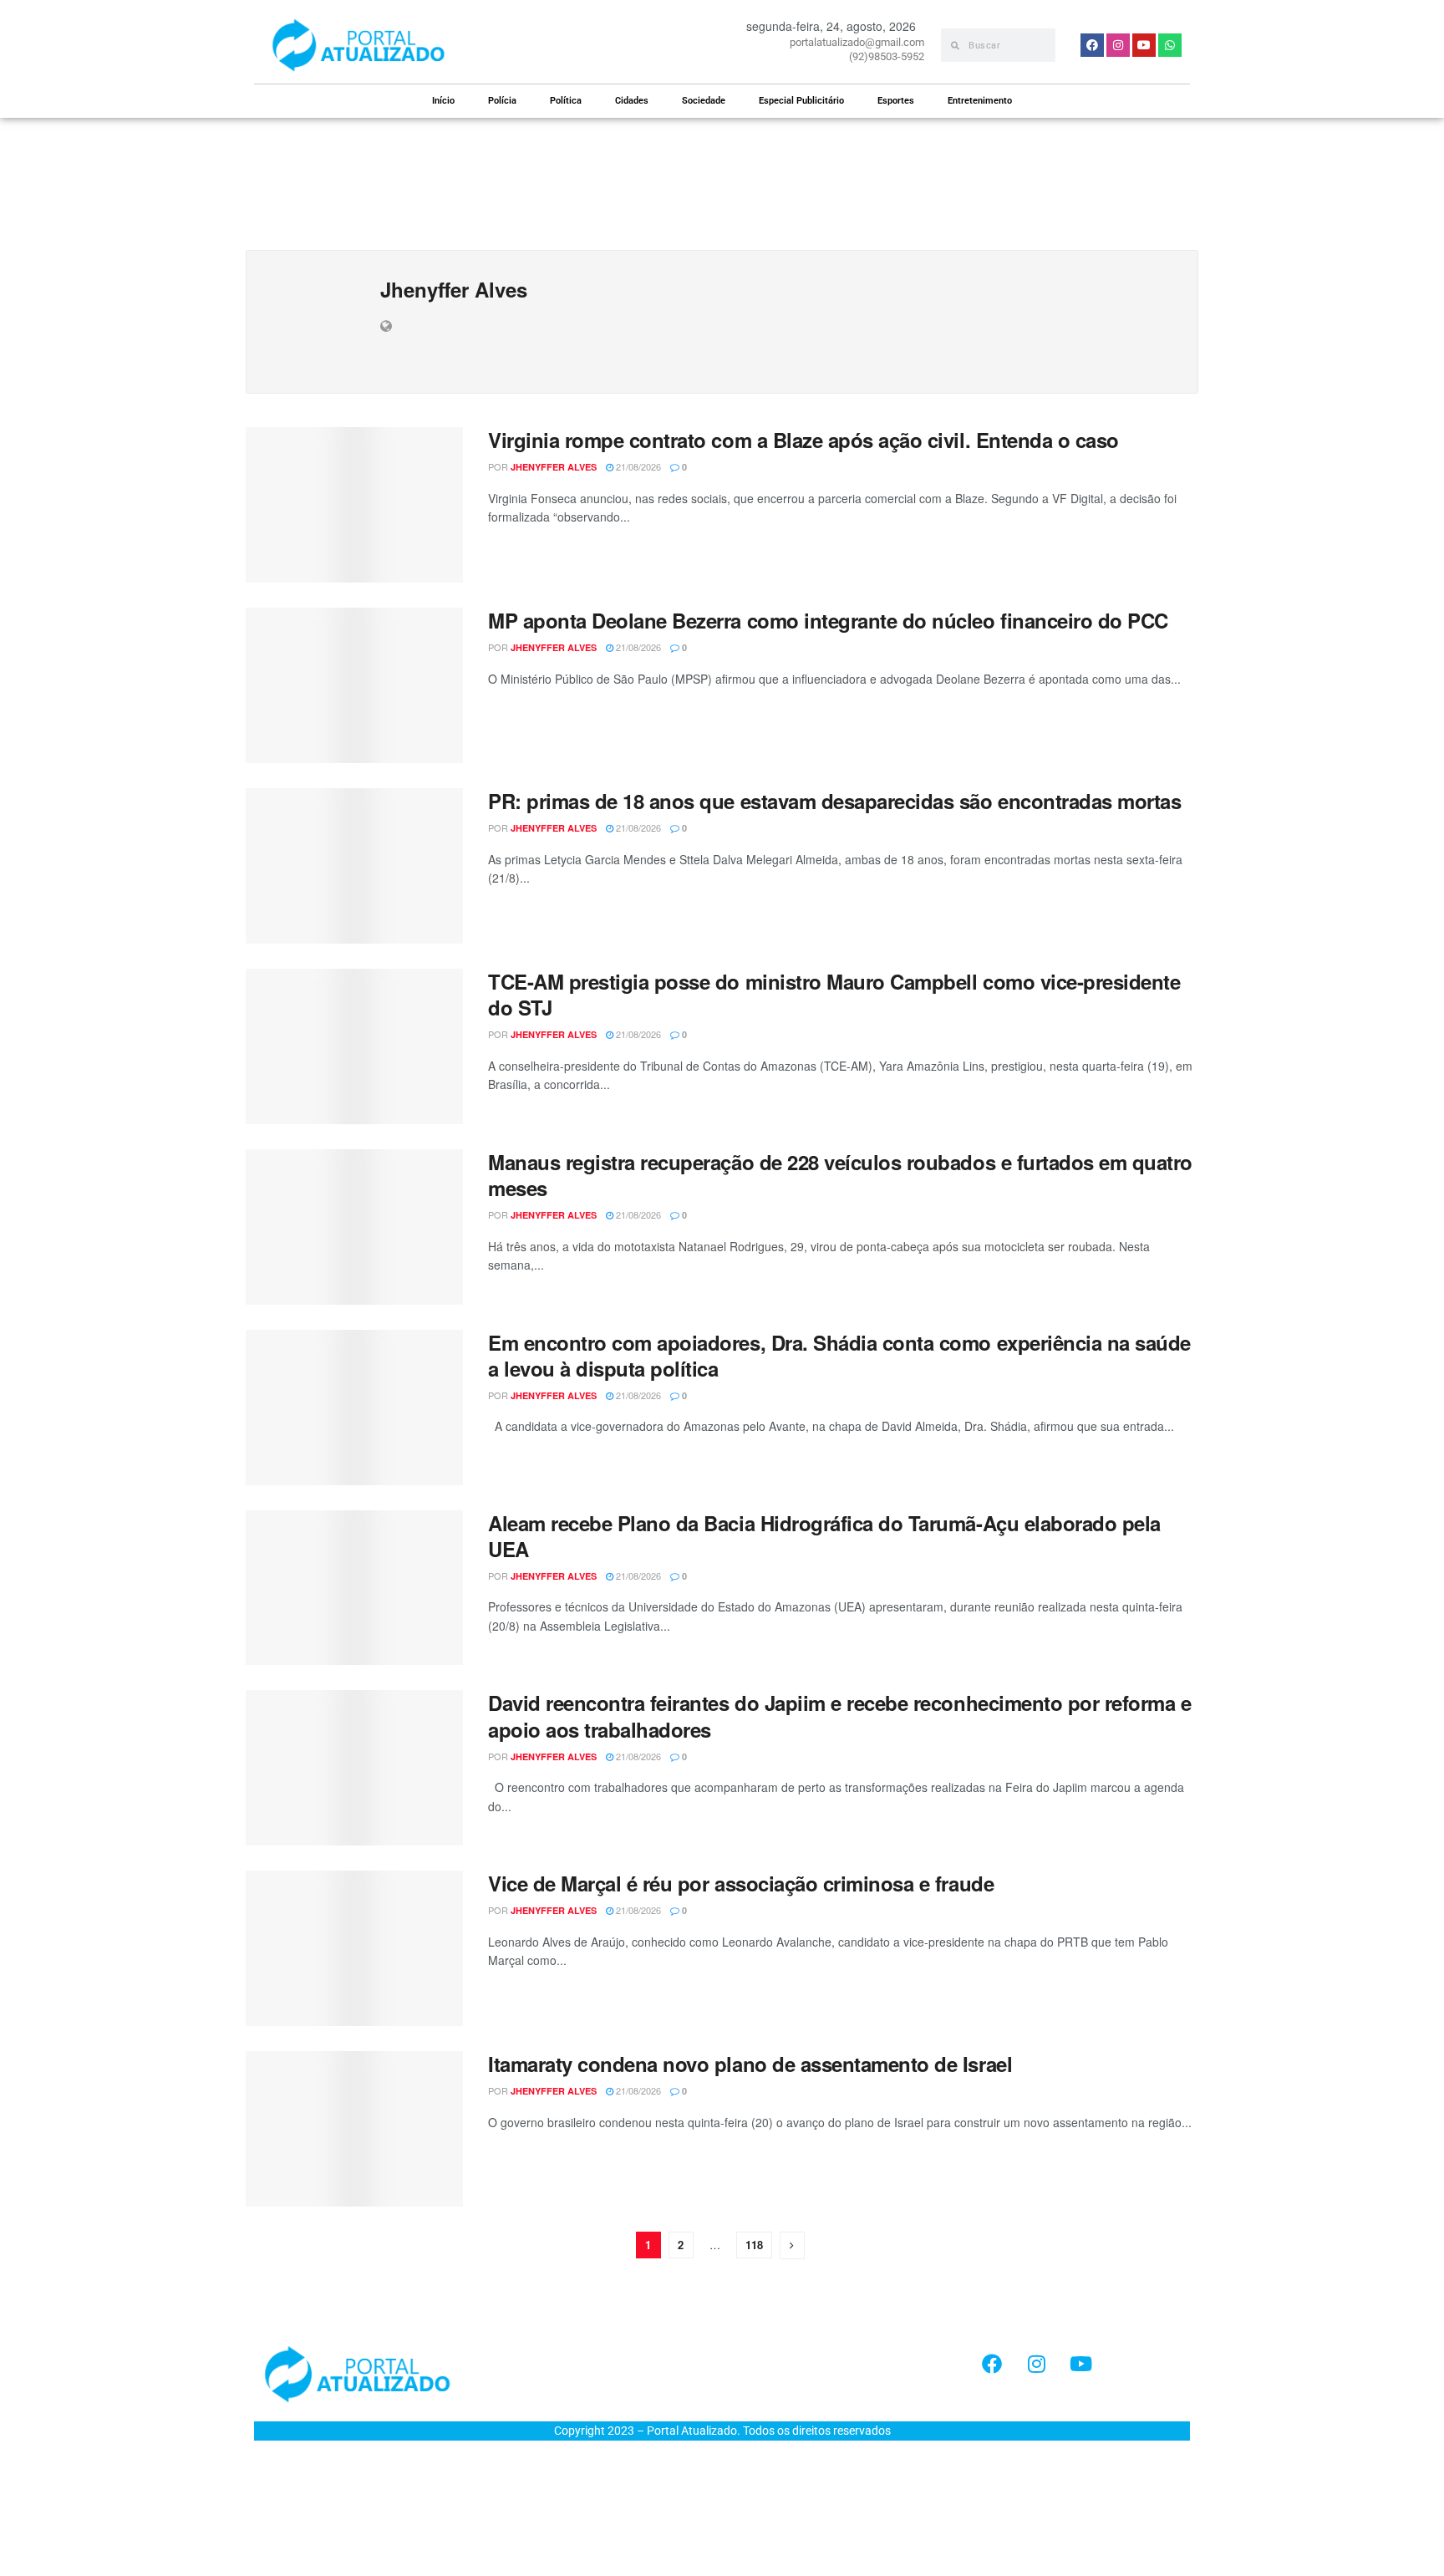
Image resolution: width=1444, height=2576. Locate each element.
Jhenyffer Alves (554, 467)
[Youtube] (1080, 2364)
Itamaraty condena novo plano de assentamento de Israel (750, 2064)
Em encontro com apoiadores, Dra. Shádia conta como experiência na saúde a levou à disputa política (839, 1355)
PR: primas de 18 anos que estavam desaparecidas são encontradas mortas (834, 801)
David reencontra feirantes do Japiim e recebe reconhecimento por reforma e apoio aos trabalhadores (839, 1716)
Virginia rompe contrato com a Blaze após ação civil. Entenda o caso (803, 440)
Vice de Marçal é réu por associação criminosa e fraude (741, 1883)
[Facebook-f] (992, 2364)
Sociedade (704, 101)
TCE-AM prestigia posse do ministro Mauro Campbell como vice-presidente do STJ (834, 994)
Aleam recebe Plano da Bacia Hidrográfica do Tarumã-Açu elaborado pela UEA (824, 1536)
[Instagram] (1036, 2364)
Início (443, 101)
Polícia (502, 101)
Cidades (632, 101)
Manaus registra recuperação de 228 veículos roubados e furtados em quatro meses (840, 1175)
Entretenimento (980, 101)
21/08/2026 (637, 466)
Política (566, 101)
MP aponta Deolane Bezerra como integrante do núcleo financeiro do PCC (828, 620)
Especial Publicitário (801, 101)
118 (754, 2245)
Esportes (896, 101)
